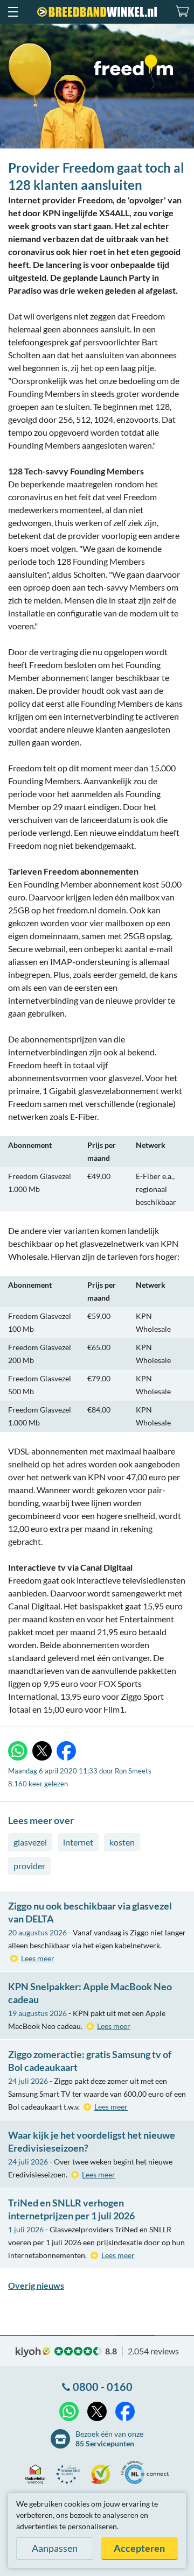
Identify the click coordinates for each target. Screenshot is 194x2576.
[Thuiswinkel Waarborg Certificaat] (38, 2474)
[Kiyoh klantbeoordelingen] (103, 2474)
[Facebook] (66, 1751)
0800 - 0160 (103, 2387)
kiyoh (33, 2352)
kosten (122, 1842)
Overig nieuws (36, 2285)
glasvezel (30, 1842)
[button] (12, 12)
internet (78, 1842)
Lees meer (38, 1958)
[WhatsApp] (18, 1751)
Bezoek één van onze (109, 2439)
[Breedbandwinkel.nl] (97, 12)
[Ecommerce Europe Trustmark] (71, 2474)
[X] (42, 1751)
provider (29, 1866)
